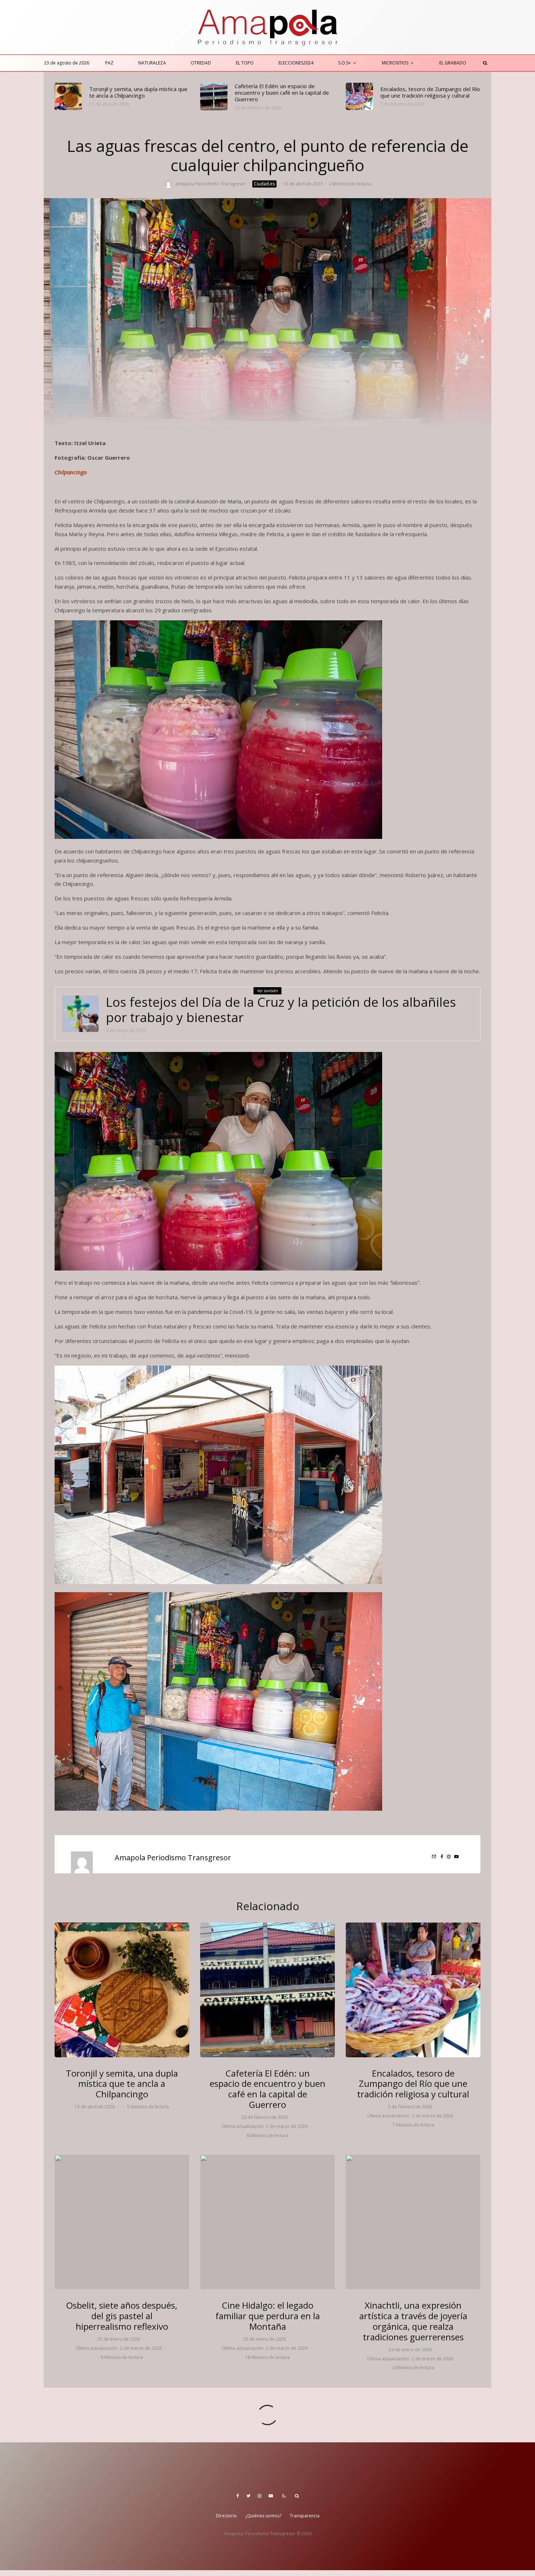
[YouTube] (271, 2496)
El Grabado (453, 63)
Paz (109, 63)
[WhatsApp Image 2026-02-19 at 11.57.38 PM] (214, 97)
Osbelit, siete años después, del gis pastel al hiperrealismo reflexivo (122, 2316)
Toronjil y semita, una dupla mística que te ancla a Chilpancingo (138, 92)
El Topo (245, 63)
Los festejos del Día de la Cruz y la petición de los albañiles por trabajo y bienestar (281, 1010)
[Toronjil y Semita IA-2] (68, 96)
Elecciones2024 (296, 63)
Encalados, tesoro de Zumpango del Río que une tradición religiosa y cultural (430, 92)
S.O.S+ (344, 63)
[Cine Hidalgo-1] (267, 2222)
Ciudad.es (264, 184)
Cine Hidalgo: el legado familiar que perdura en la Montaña (268, 2316)
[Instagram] (259, 2496)
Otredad (201, 63)
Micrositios (395, 63)
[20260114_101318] (122, 2222)
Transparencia (305, 2516)
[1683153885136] (80, 1014)
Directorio (226, 2516)
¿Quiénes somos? (263, 2516)
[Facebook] (238, 2496)
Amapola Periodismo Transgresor (211, 184)
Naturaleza (152, 63)
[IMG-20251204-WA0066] (413, 2222)
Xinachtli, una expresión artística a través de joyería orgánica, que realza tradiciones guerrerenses (413, 2321)
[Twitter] (248, 2496)
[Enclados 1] (359, 96)
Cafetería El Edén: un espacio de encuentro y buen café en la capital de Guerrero (282, 93)
